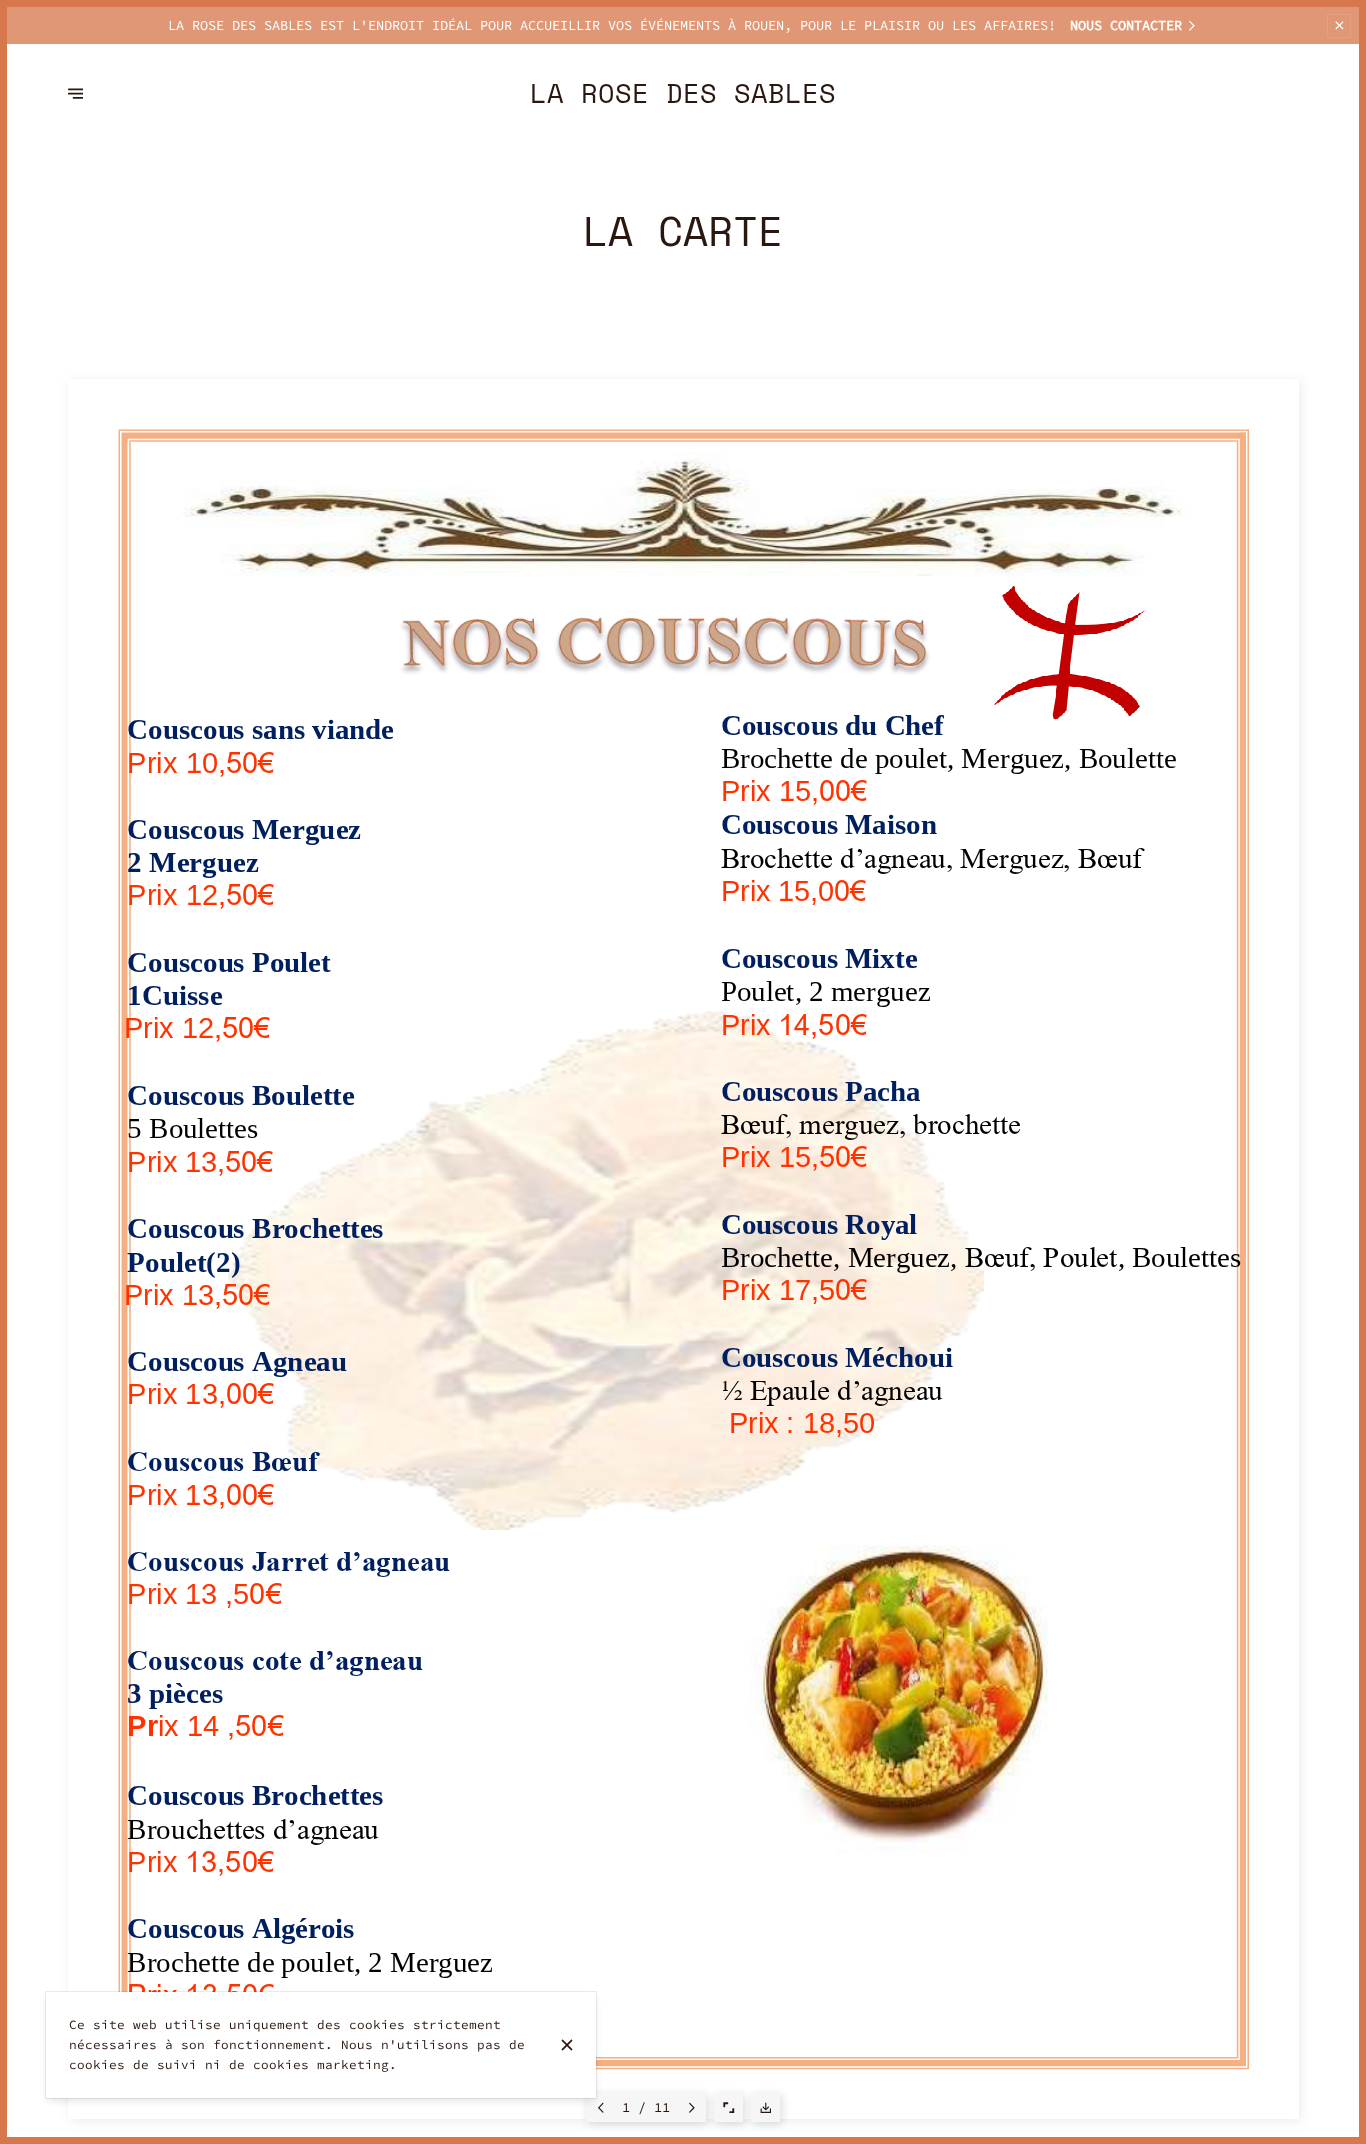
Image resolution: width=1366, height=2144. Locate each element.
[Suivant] (692, 2107)
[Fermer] (567, 2045)
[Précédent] (600, 2107)
